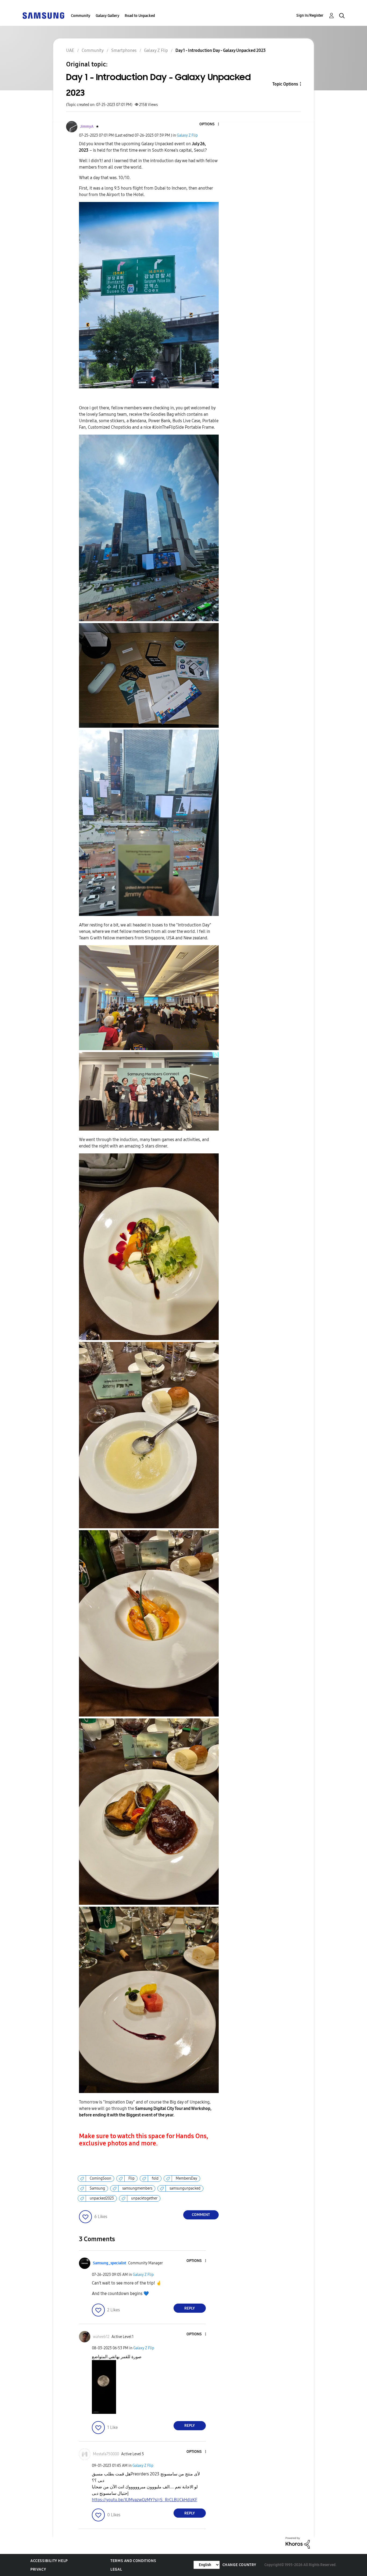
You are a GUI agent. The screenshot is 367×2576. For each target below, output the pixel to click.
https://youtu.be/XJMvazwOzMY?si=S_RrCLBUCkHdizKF (145, 2500)
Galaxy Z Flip (187, 135)
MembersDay (186, 2178)
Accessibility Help (49, 2561)
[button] (209, 124)
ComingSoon (100, 2178)
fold (155, 2178)
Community (81, 16)
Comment (201, 2215)
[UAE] (43, 15)
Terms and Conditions (133, 2561)
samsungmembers (137, 2188)
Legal (116, 2569)
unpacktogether (144, 2198)
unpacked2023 (102, 2198)
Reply (190, 2308)
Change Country (239, 2565)
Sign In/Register (310, 15)
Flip (132, 2178)
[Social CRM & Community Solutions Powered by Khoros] (298, 2543)
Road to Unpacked (140, 16)
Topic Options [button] (285, 84)
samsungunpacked (185, 2188)
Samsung (97, 2188)
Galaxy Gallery (107, 16)
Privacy (38, 2569)
